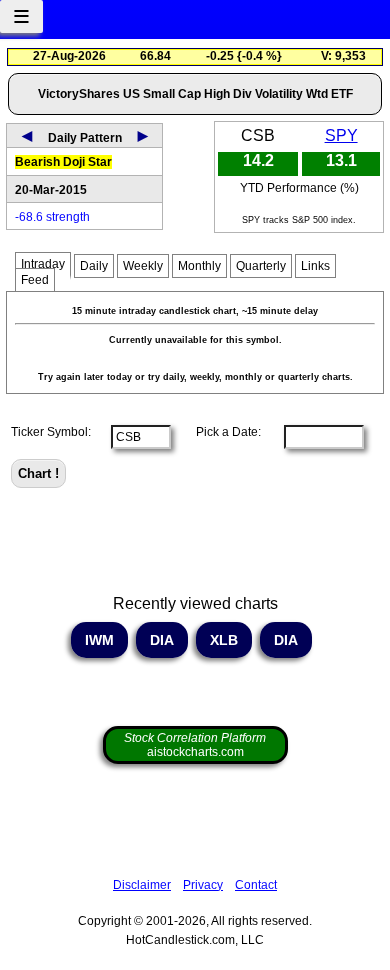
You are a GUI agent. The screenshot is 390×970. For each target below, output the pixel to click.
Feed (35, 280)
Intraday (43, 264)
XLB (224, 640)
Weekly (143, 266)
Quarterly (261, 266)
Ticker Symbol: (51, 432)
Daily (94, 266)
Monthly (199, 266)
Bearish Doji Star (63, 162)
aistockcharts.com (195, 745)
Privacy (203, 885)
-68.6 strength (52, 217)
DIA (162, 640)
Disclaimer (142, 885)
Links (315, 266)
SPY (341, 135)
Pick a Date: (222, 432)
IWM (99, 640)
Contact (256, 885)
